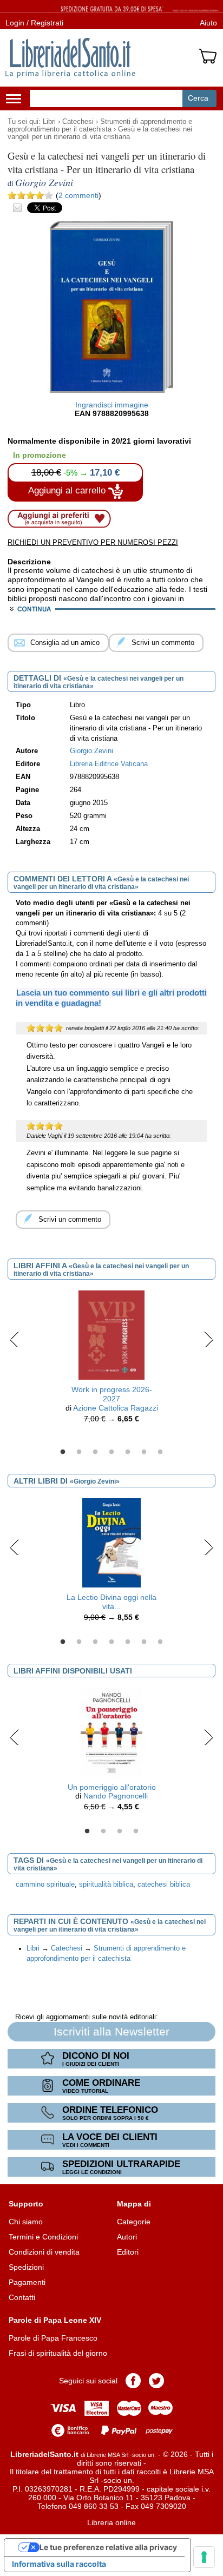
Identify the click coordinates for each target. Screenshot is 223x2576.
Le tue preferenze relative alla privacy (108, 2547)
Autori (127, 2237)
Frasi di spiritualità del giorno (58, 2353)
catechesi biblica (164, 1885)
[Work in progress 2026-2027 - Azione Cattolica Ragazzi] (111, 1334)
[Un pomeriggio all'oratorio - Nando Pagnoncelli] (111, 1732)
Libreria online (111, 2522)
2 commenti (78, 195)
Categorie (134, 2222)
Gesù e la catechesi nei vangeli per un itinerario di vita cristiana (100, 133)
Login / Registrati (34, 23)
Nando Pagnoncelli (116, 1796)
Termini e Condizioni (43, 2237)
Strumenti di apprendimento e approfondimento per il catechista (100, 126)
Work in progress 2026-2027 (112, 1394)
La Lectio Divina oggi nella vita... (111, 1602)
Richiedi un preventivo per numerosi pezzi (93, 542)
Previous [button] (14, 1339)
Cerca (198, 98)
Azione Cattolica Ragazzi (116, 1408)
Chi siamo (26, 2222)
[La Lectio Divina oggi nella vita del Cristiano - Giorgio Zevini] (111, 1542)
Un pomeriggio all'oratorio (112, 1787)
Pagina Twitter (156, 2381)
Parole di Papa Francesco (53, 2338)
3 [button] (95, 1452)
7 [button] (160, 1452)
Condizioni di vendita (44, 2252)
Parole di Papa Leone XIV (55, 2320)
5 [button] (128, 1452)
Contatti (22, 2297)
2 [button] (79, 1452)
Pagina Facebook (133, 2381)
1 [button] (63, 1452)
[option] (111, 1359)
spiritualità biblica (106, 1885)
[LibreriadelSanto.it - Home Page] (70, 58)
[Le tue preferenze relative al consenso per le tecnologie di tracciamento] (204, 2557)
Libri (49, 122)
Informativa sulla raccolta (59, 2564)
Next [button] (209, 1339)
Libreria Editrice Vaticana (109, 764)
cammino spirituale (45, 1885)
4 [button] (111, 1452)
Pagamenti (27, 2282)
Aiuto (208, 23)
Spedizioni (26, 2267)
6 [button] (144, 1452)
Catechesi (78, 122)
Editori (128, 2252)
